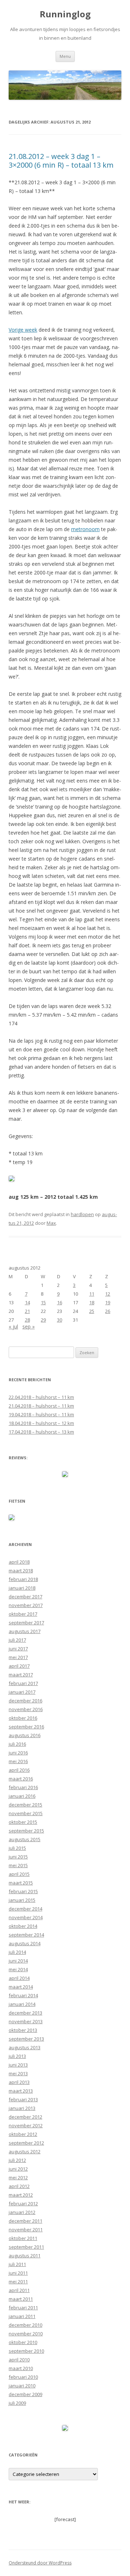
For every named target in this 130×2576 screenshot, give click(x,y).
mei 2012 (18, 2177)
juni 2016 (18, 1753)
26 (108, 1311)
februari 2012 (23, 2204)
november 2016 (26, 1709)
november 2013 (26, 2021)
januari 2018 (22, 1588)
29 (43, 1320)
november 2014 (26, 1917)
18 (92, 1302)
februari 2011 (23, 2308)
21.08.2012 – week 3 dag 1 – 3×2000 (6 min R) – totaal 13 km (61, 161)
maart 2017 (21, 1675)
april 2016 (19, 1770)
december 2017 (25, 1597)
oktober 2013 (23, 2030)
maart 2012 (21, 2195)
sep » (29, 1326)
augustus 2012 (25, 2151)
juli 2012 (17, 2160)
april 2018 (19, 1562)
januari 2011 (22, 2316)
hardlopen (82, 1214)
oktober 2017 (23, 1614)
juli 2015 (17, 1848)
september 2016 (26, 1727)
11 (92, 1294)
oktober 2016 (23, 1718)
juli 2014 (17, 1952)
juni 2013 (18, 2065)
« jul (13, 1326)
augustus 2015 (25, 1839)
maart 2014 (21, 1987)
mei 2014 (18, 1969)
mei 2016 (18, 1761)
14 (27, 1302)
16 (60, 1302)
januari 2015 (22, 1900)
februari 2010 (23, 2377)
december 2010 (25, 2325)
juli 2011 (17, 2264)
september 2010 (26, 2351)
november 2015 (26, 1813)
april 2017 (19, 1666)
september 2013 (26, 2039)
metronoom (85, 529)
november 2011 (26, 2230)
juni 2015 (18, 1857)
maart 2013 (21, 2091)
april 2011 (19, 2290)
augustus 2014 (25, 1943)
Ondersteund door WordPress (40, 2563)
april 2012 (19, 2186)
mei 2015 (18, 1865)
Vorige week (23, 330)
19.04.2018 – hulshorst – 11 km (41, 1414)
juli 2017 (17, 1640)
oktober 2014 (23, 1926)
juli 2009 (17, 2403)
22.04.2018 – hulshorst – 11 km (41, 1397)
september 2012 (26, 2143)
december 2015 (25, 1805)
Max (51, 1223)
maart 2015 (21, 1883)
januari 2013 (22, 2108)
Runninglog (65, 14)
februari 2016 (23, 1787)
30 (60, 1320)
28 (27, 1320)
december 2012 (25, 2117)
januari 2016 (22, 1796)
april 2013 (19, 2082)
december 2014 (25, 1909)
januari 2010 (22, 2386)
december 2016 (25, 1701)
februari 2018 (23, 1579)
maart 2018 (21, 1571)
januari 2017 (22, 1692)
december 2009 (25, 2394)
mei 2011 (18, 2282)
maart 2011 (21, 2299)
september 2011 (26, 2247)
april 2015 (19, 1874)
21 (27, 1311)
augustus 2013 (25, 2047)
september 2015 (26, 1831)
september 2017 (26, 1623)
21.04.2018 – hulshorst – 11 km (41, 1406)
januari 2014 (22, 2004)
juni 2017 (18, 1649)
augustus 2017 (25, 1631)
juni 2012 (18, 2169)
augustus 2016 (25, 1735)
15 (43, 1302)
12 (108, 1294)
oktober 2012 (23, 2134)
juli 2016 (17, 1744)
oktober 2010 (23, 2342)
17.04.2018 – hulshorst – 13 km (41, 1432)
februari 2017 (23, 1683)
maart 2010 (21, 2368)
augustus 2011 (25, 2256)
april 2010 (19, 2360)
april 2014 (19, 1978)
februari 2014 (23, 1995)
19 (108, 1302)
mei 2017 (18, 1657)
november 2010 (26, 2334)
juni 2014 (18, 1961)
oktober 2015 (23, 1822)
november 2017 (26, 1605)
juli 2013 (17, 2056)
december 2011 (25, 2221)
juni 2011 (18, 2273)
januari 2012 (22, 2212)
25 (92, 1311)
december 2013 (25, 2013)
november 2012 (26, 2125)
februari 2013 (23, 2099)
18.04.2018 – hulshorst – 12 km (41, 1423)
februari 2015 (23, 1891)
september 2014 (26, 1935)
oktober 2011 (23, 2238)
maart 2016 (21, 1779)
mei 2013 (18, 2073)
